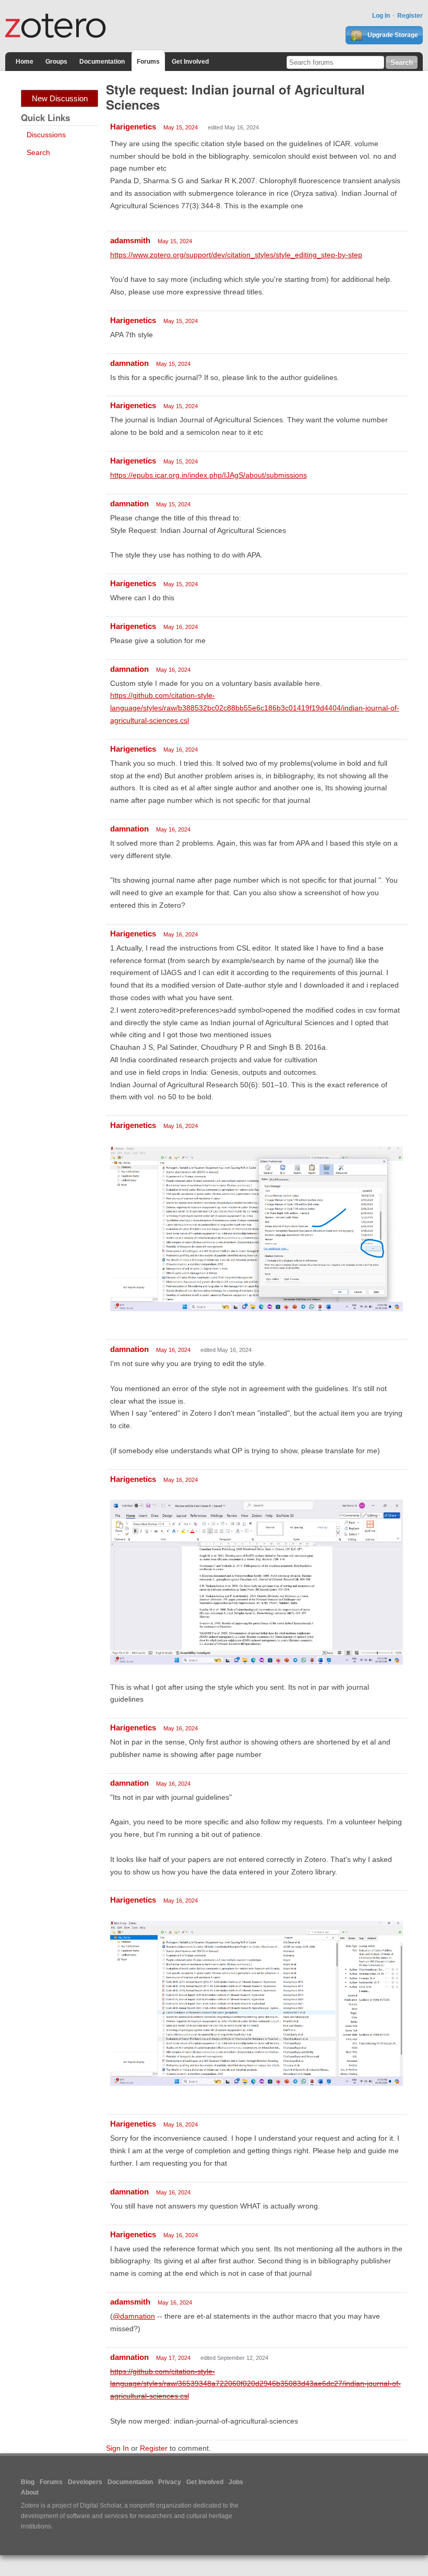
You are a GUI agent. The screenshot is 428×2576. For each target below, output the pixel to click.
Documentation (102, 62)
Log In (381, 16)
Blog (28, 2482)
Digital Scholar (100, 2506)
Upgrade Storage (392, 35)
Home (25, 62)
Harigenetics (133, 127)
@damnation (134, 2316)
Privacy (170, 2482)
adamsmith (130, 240)
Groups (56, 62)
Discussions (46, 135)
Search (38, 152)
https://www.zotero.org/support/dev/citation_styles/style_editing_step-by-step (236, 255)
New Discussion (60, 98)
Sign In (117, 2448)
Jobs (236, 2482)
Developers (85, 2482)
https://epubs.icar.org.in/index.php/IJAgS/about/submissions (209, 475)
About (30, 2492)
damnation (129, 363)
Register (410, 16)
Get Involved (190, 62)
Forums (148, 62)
